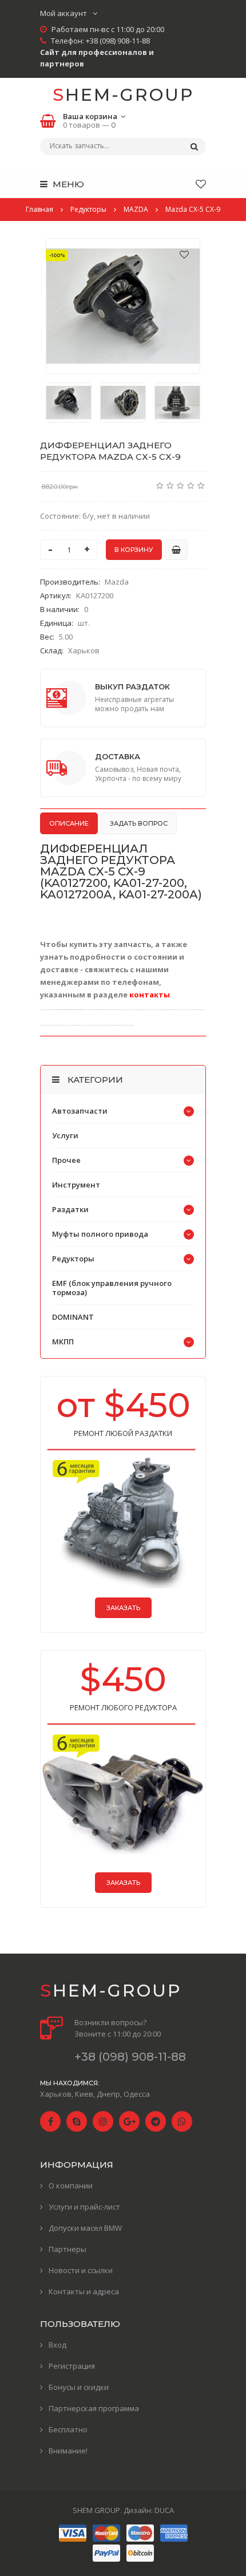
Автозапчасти (80, 1111)
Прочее (66, 1160)
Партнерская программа (94, 2408)
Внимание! (68, 2451)
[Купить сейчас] (176, 550)
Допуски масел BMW (85, 2228)
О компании (71, 2186)
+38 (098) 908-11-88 (118, 41)
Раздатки (70, 1209)
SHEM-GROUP (123, 95)
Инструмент (76, 1185)
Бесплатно (68, 2429)
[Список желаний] (201, 184)
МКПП (63, 1342)
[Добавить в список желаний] (184, 254)
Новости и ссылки (81, 2270)
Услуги (65, 1135)
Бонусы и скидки (79, 2387)
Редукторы (73, 1259)
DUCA (164, 2510)
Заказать (123, 1608)
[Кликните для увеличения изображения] (123, 306)
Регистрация (72, 2366)
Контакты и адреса (84, 2291)
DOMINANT (73, 1317)
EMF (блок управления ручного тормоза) (112, 1288)
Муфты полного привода (100, 1234)
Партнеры (68, 2249)
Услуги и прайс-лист (84, 2207)
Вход (57, 2345)
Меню (67, 184)
